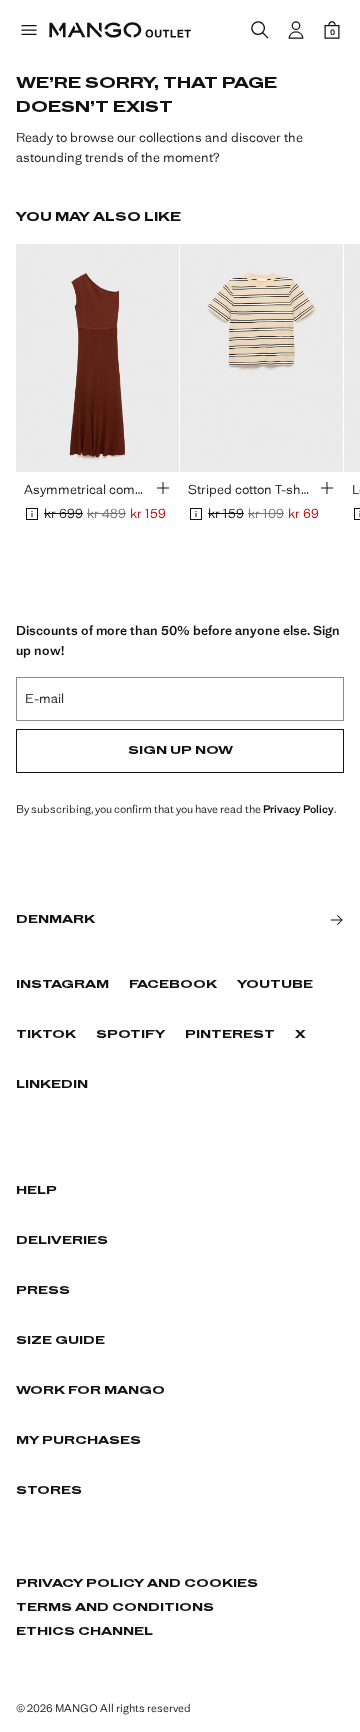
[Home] (120, 30)
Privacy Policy (298, 809)
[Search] (260, 30)
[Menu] (28, 30)
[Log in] (296, 30)
